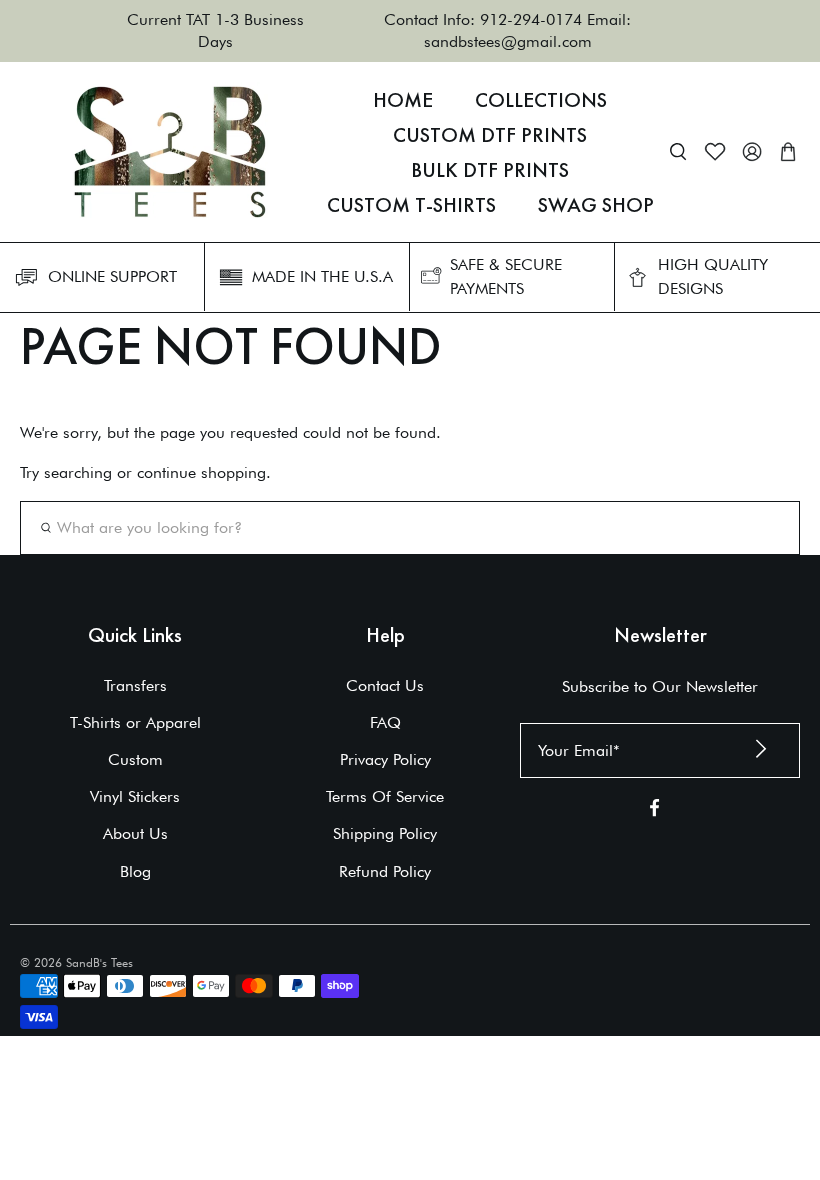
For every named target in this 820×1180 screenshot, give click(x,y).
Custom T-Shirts (411, 205)
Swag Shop (596, 205)
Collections (541, 100)
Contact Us (385, 685)
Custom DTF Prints (490, 135)
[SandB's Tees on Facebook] (654, 811)
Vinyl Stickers (135, 796)
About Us (135, 833)
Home (403, 100)
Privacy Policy (385, 759)
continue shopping (201, 472)
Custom (135, 759)
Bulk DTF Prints (490, 170)
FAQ (385, 722)
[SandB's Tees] (170, 152)
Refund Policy (385, 871)
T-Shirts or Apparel (135, 722)
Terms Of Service (385, 796)
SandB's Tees (99, 962)
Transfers (135, 685)
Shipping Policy (385, 833)
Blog (135, 871)
